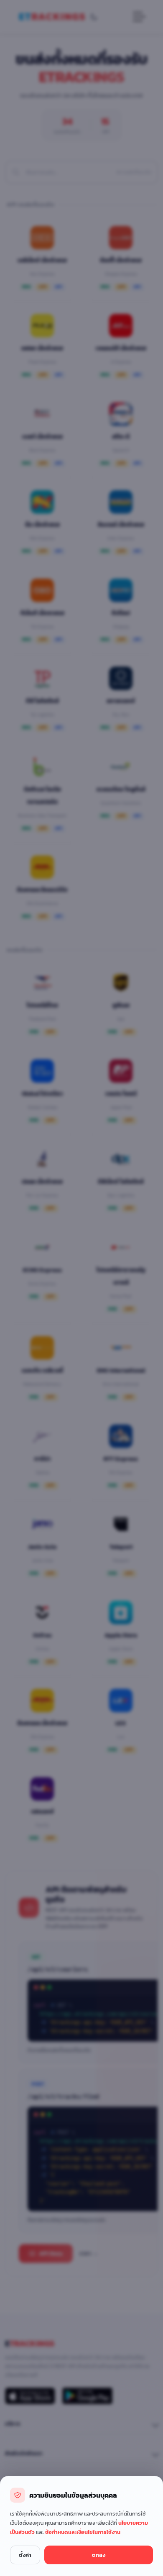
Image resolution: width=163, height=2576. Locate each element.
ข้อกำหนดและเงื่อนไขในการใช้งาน (83, 2532)
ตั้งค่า (25, 2555)
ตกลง (99, 2555)
